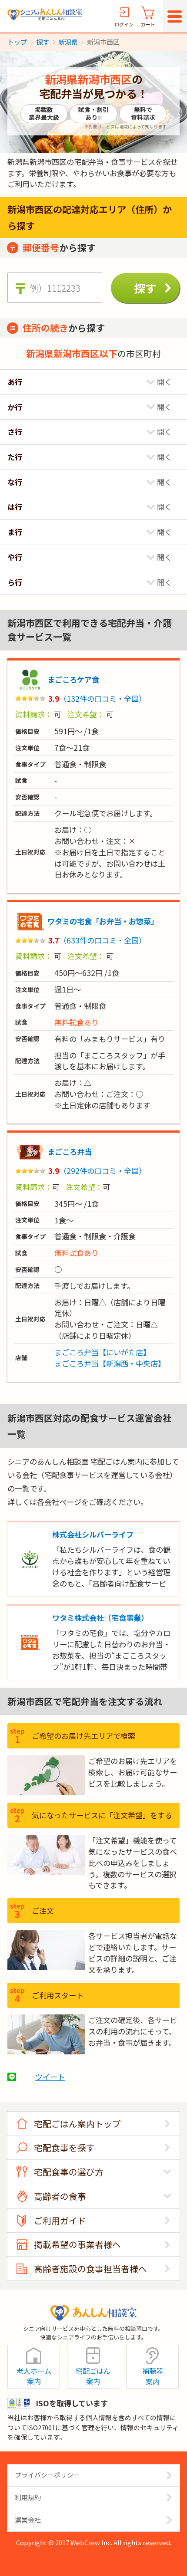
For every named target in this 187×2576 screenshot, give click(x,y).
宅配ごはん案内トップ (77, 2124)
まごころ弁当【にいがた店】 (102, 1352)
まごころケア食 (73, 679)
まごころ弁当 (70, 1152)
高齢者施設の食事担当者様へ (90, 2269)
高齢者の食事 (60, 2196)
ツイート (50, 2077)
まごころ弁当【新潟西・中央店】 (110, 1363)
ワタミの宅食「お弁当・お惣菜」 (103, 921)
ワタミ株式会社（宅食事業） (100, 1618)
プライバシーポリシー (47, 2475)
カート (148, 24)
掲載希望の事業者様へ (77, 2244)
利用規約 (28, 2497)
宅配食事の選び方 (69, 2172)
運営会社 (28, 2520)
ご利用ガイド (60, 2220)
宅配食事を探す (64, 2147)
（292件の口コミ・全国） (103, 1171)
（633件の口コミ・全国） (103, 940)
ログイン (124, 24)
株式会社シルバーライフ (93, 1534)
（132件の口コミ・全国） (103, 698)
